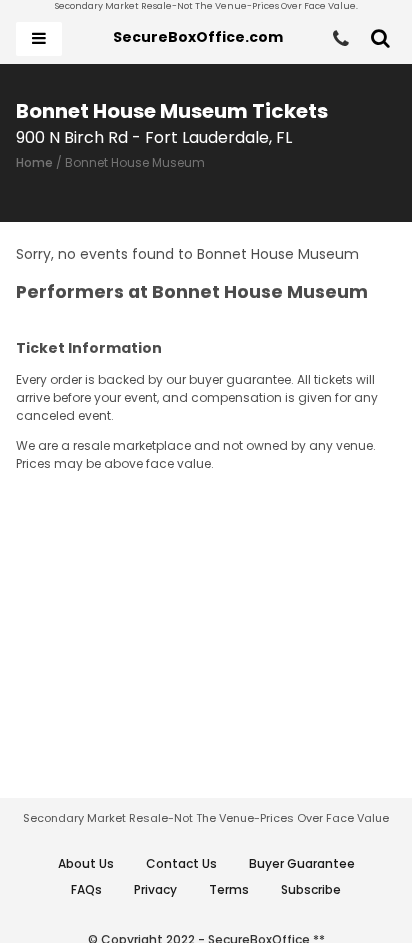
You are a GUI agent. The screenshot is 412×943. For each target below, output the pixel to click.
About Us (86, 863)
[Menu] (39, 39)
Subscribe (311, 889)
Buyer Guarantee (302, 863)
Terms (229, 889)
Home (34, 162)
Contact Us (181, 863)
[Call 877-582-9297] (341, 39)
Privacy (155, 889)
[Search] (380, 39)
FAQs (86, 889)
